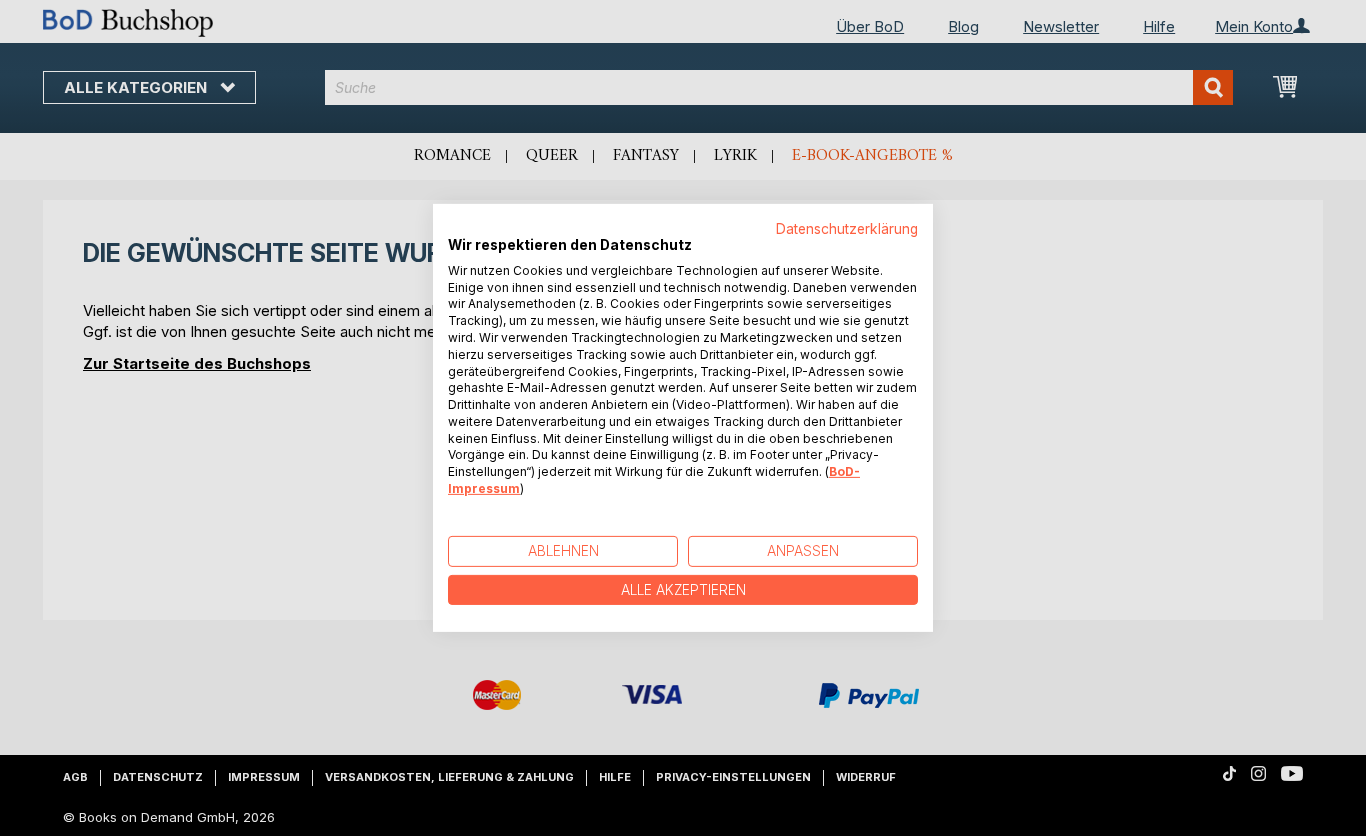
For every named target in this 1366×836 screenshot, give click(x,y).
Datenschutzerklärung (847, 229)
